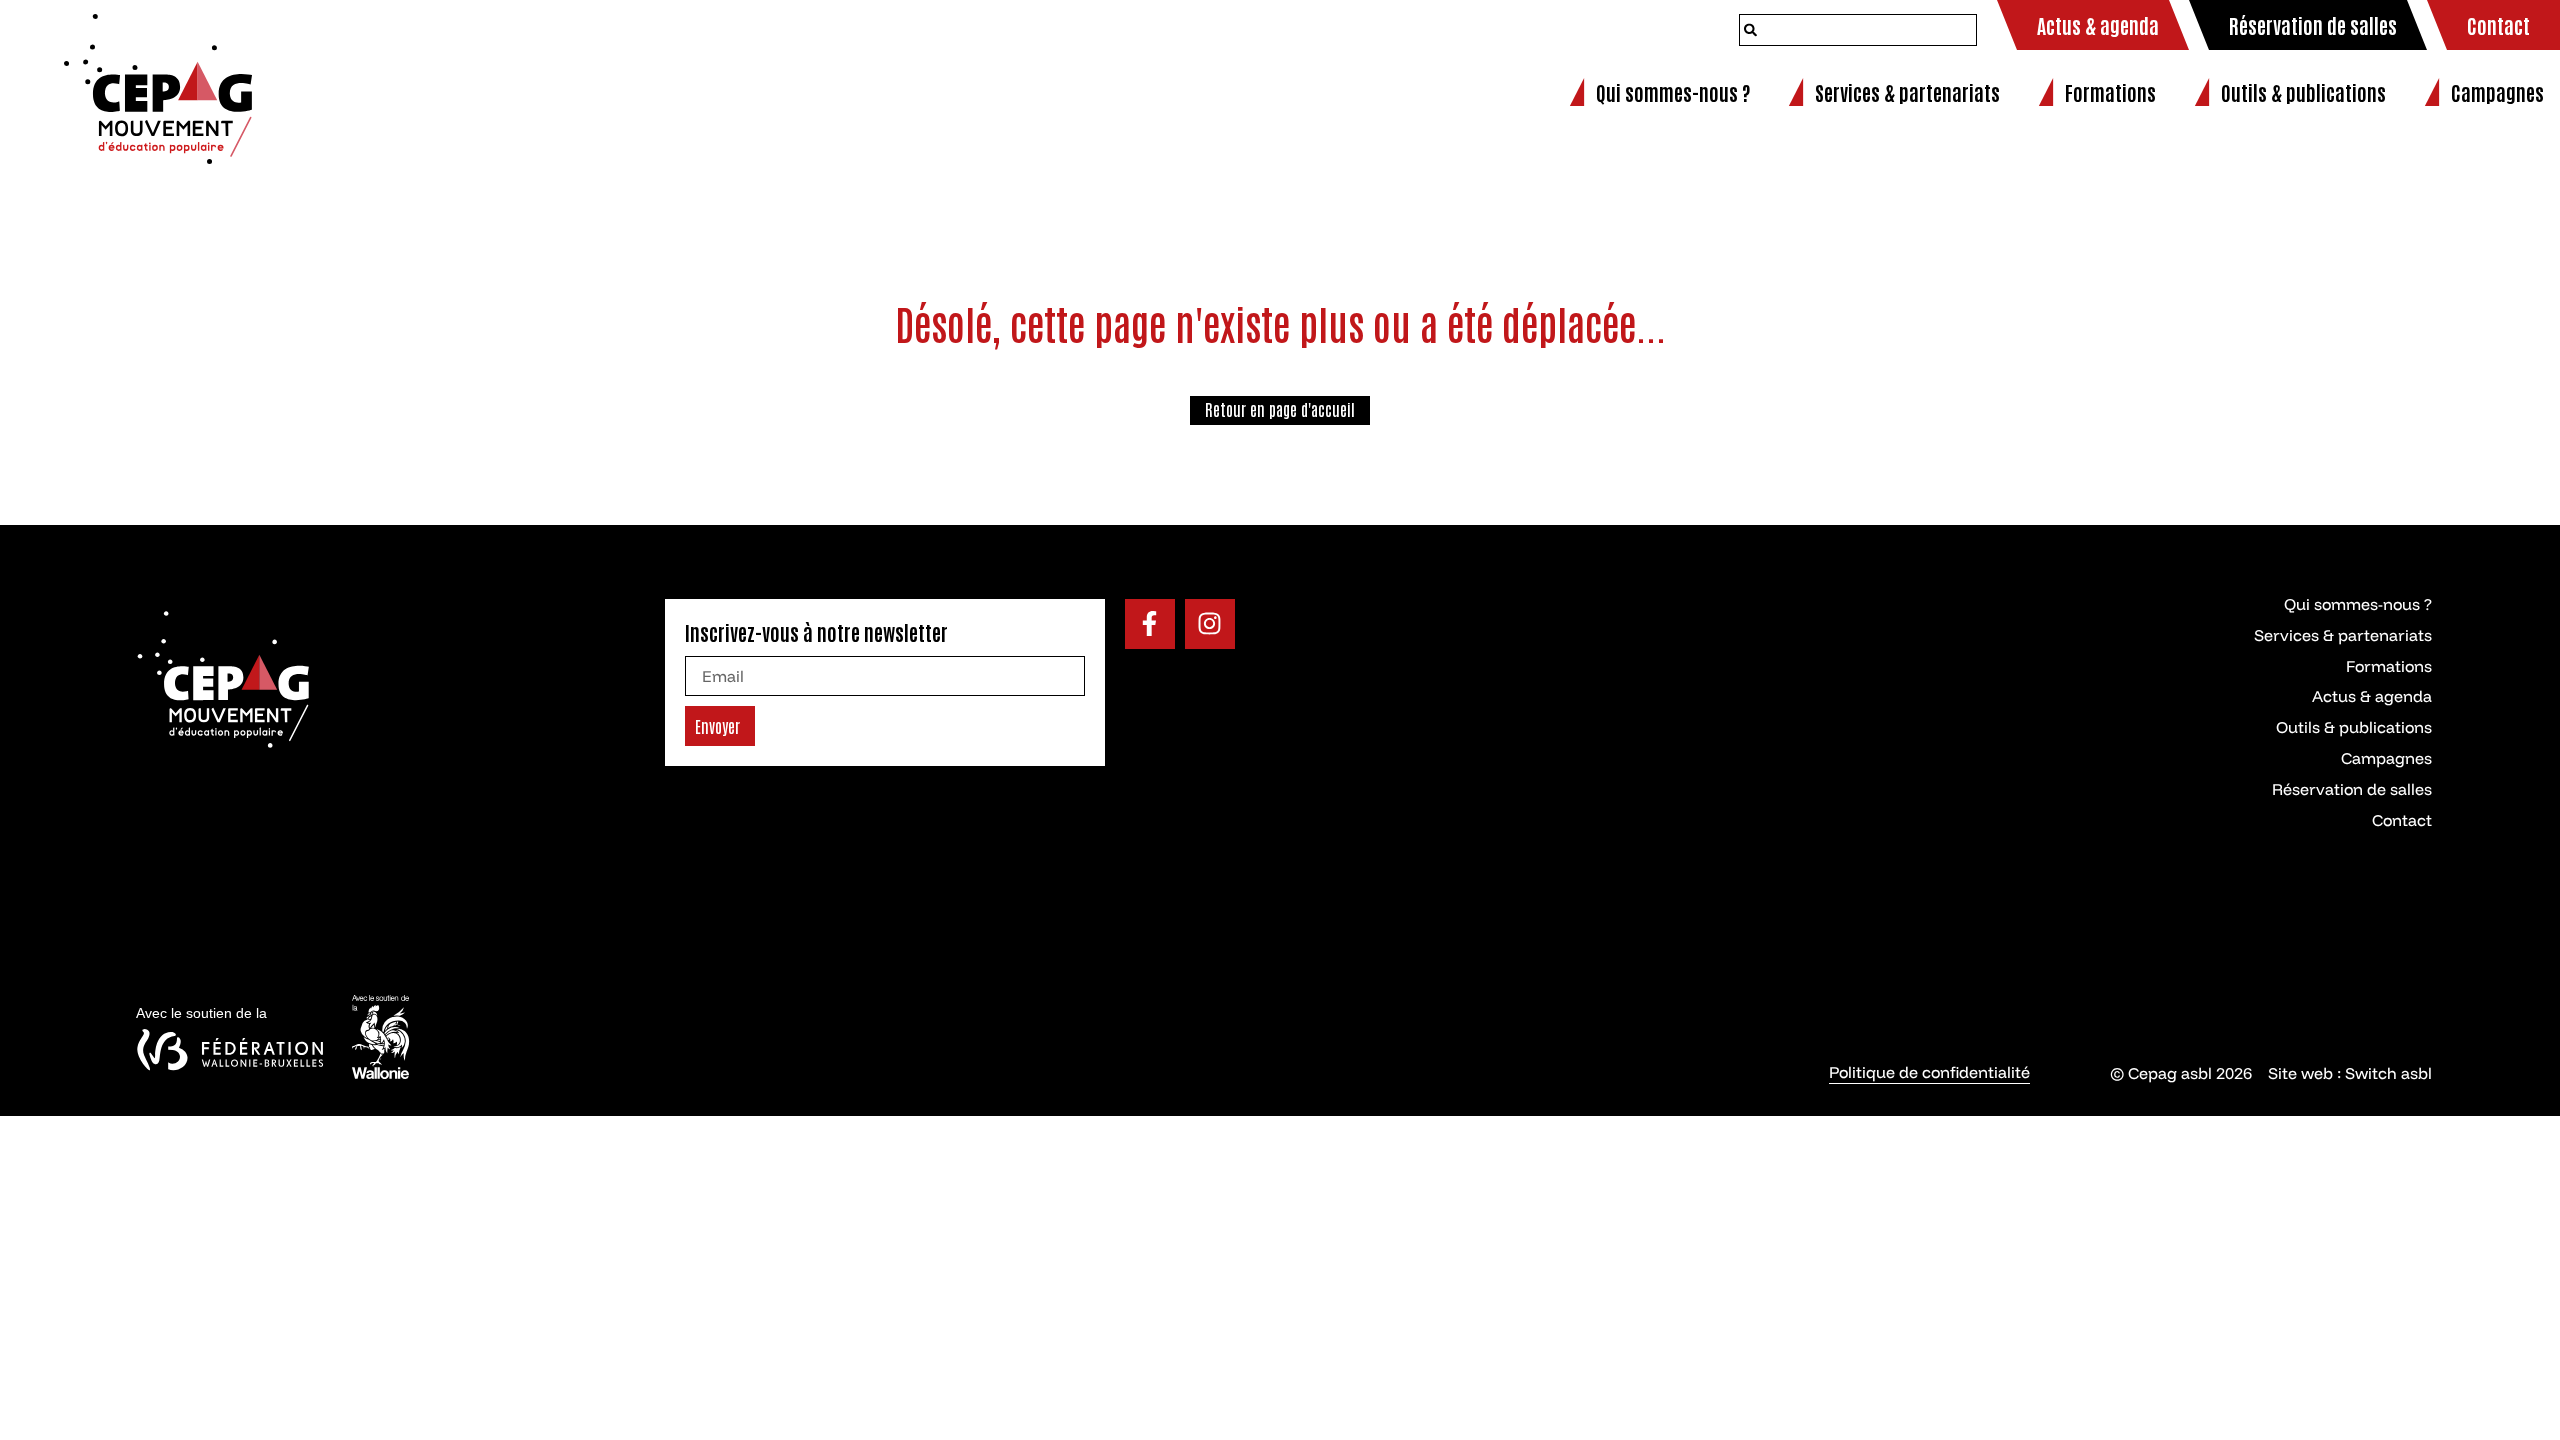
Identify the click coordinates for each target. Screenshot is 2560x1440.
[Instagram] (1210, 624)
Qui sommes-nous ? (2358, 604)
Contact (2402, 820)
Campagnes (2386, 758)
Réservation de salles (2352, 789)
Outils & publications (2354, 727)
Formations (2389, 666)
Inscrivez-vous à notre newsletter (816, 632)
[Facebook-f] (1150, 624)
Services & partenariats (2343, 635)
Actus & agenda (2372, 696)
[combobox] (1858, 30)
